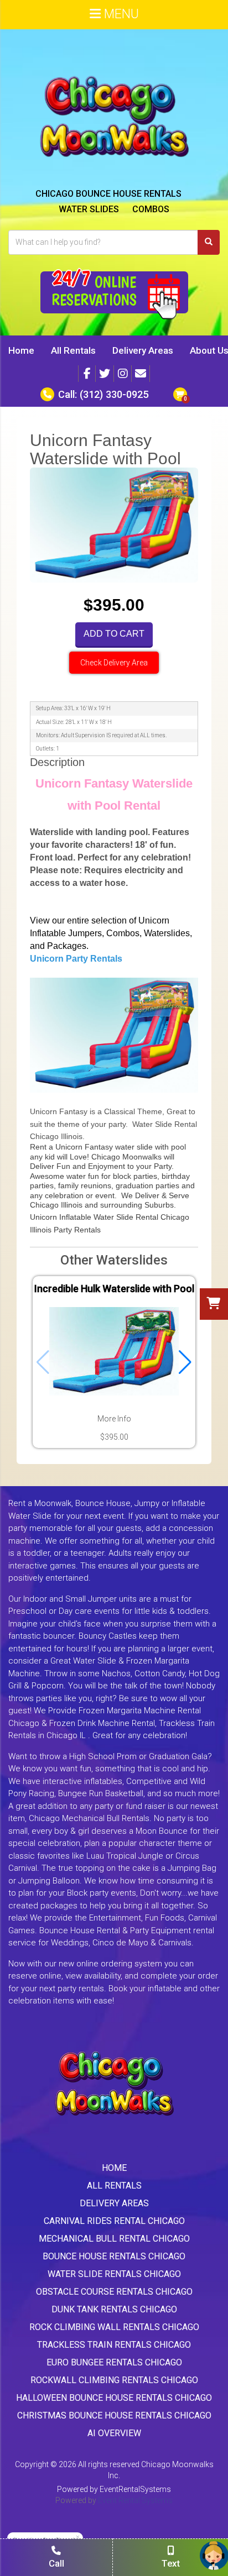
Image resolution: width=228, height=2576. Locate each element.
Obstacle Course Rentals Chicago (114, 2292)
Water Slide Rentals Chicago (114, 2274)
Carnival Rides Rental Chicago (114, 2221)
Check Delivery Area (114, 663)
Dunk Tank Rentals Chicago (114, 2309)
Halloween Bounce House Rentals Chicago (114, 2398)
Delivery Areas (143, 350)
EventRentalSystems (135, 2489)
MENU (120, 14)
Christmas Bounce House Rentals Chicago (114, 2415)
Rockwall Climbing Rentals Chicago (114, 2380)
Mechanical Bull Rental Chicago (114, 2239)
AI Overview (114, 2433)
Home (21, 350)
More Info (114, 1419)
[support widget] (214, 2556)
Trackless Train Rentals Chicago (114, 2345)
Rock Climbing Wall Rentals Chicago (114, 2327)
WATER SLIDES (89, 209)
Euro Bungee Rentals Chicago (114, 2362)
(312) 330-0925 (114, 394)
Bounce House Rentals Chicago (114, 2256)
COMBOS (151, 209)
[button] (185, 1362)
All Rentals (73, 350)
